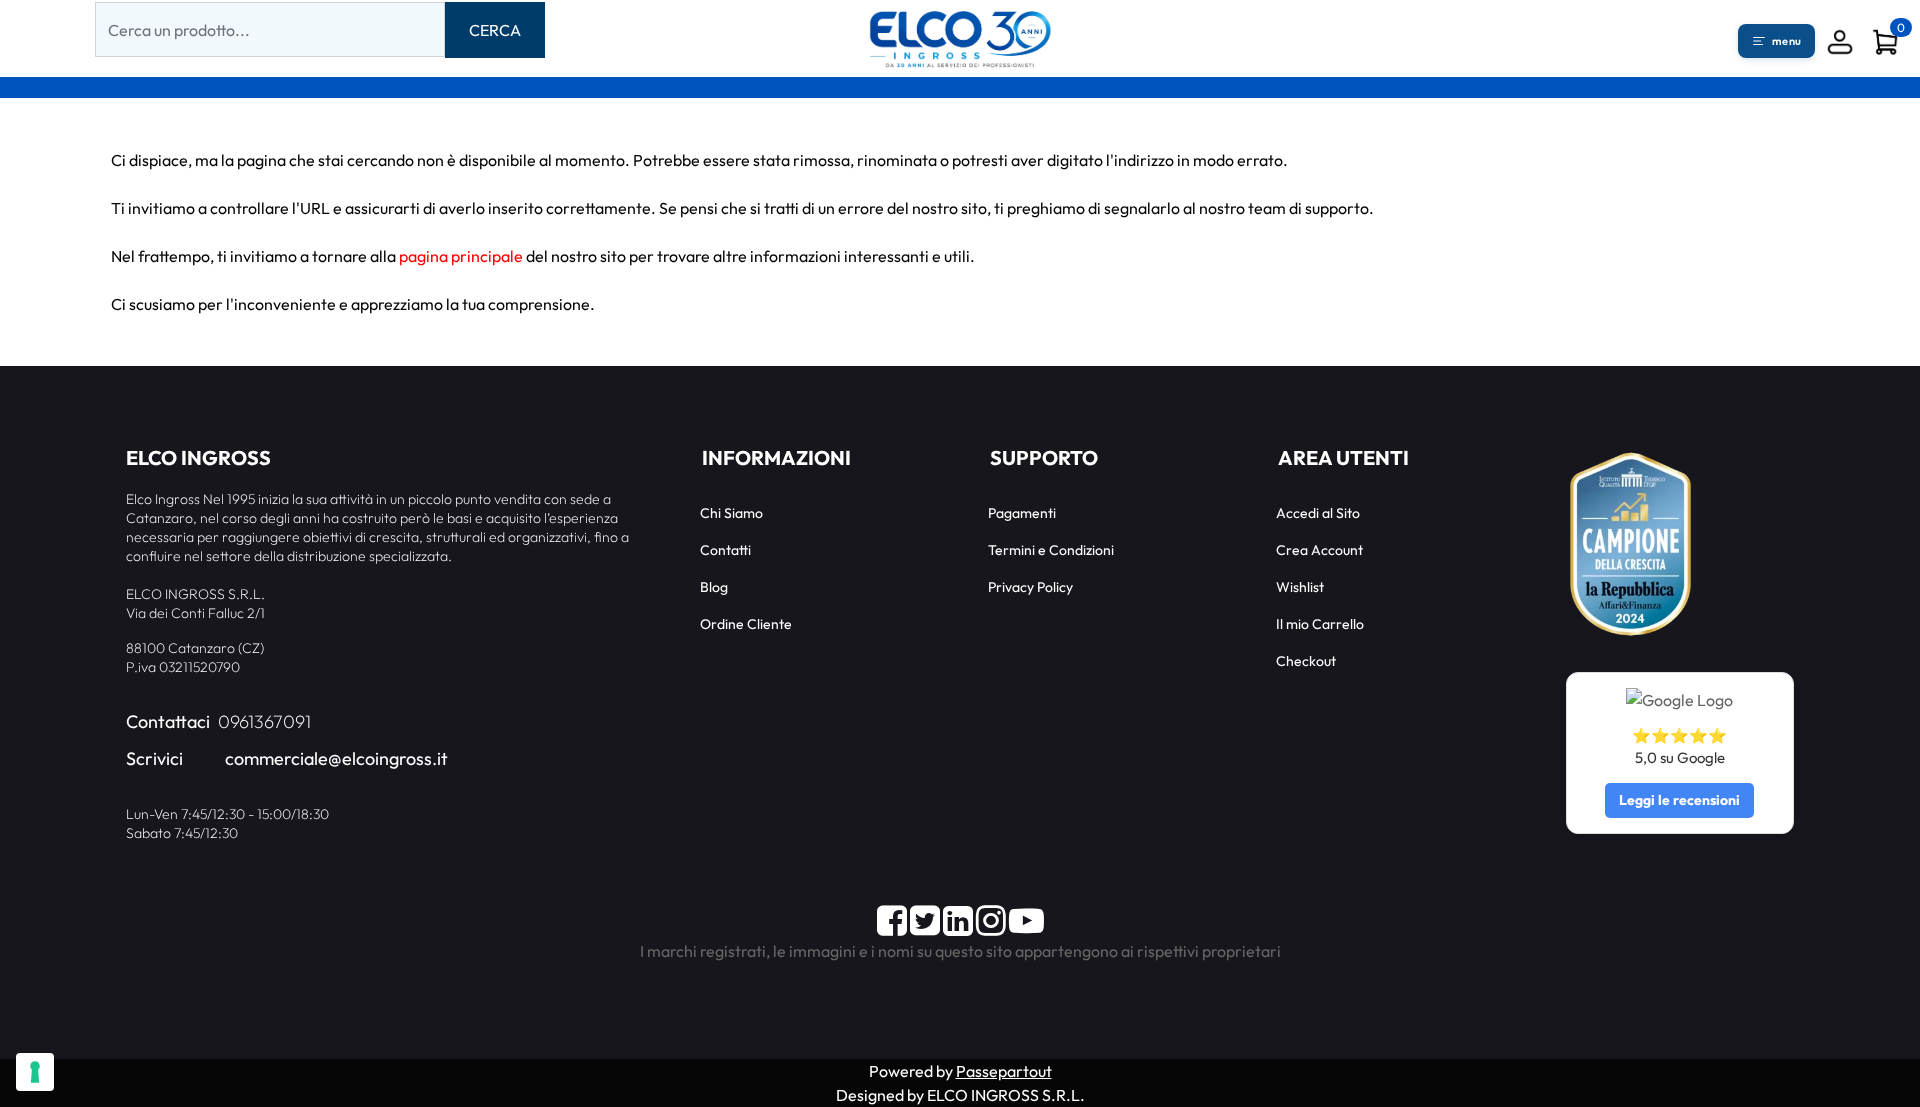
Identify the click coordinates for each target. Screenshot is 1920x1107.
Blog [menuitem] (714, 587)
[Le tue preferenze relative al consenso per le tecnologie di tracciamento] (35, 1072)
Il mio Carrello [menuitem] (1320, 624)
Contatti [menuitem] (725, 550)
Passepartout (1004, 1071)
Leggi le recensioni (1679, 800)
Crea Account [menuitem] (1319, 550)
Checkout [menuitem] (1306, 661)
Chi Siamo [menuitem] (731, 513)
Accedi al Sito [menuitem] (1318, 513)
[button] (495, 30)
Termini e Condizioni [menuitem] (1051, 550)
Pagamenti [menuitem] (1022, 513)
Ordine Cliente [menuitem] (746, 624)
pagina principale (461, 256)
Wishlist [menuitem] (1300, 587)
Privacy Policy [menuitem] (1030, 587)
